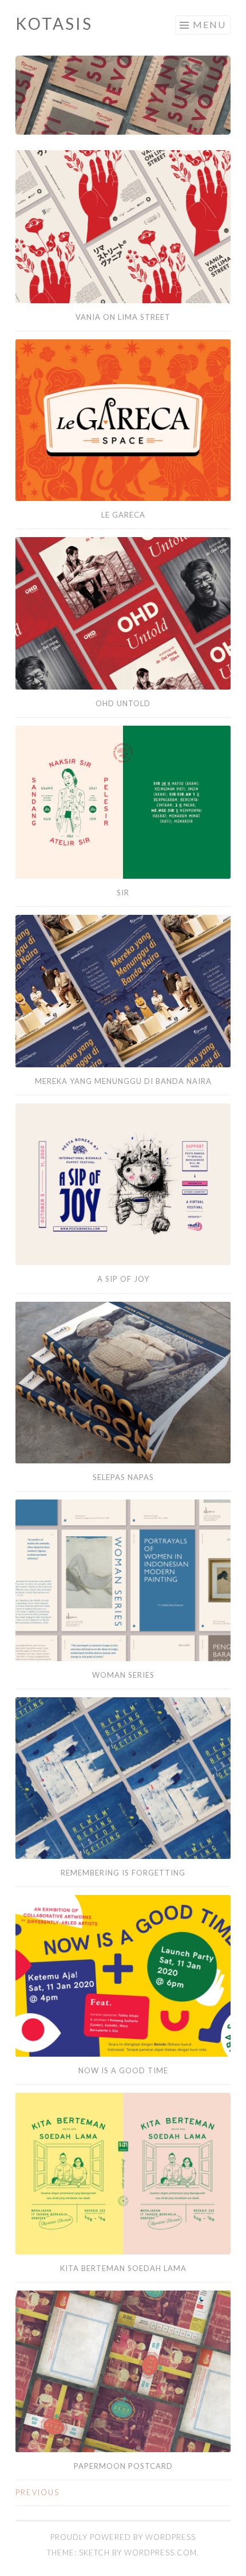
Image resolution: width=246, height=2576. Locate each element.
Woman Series (123, 1675)
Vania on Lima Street (123, 317)
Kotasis (54, 24)
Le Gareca (123, 515)
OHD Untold (123, 703)
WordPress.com (160, 2552)
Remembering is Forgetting (123, 1873)
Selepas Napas (123, 1477)
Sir (123, 892)
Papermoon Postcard (123, 2466)
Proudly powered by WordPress (123, 2537)
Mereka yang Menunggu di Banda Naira (123, 1081)
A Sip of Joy (123, 1279)
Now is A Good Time (123, 2070)
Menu (209, 24)
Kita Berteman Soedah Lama (123, 2268)
